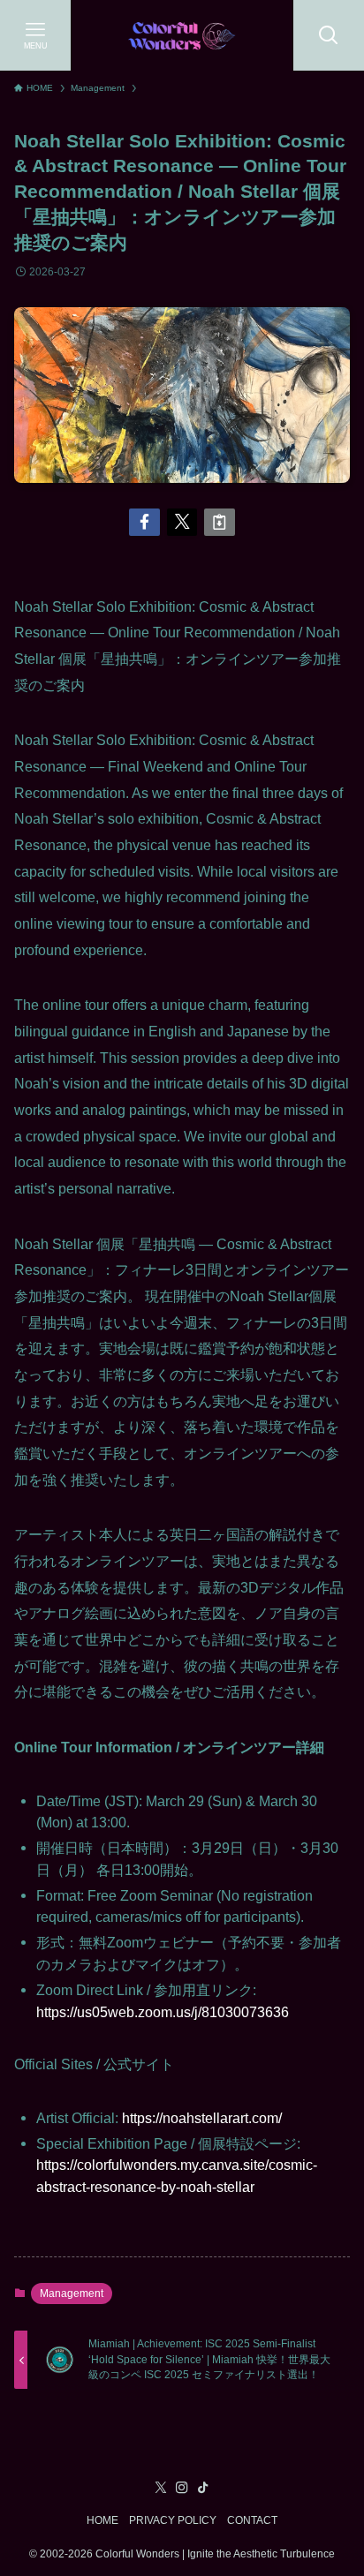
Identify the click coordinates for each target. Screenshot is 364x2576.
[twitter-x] (161, 2488)
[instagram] (182, 2488)
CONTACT (252, 2520)
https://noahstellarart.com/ (202, 2118)
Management (72, 2294)
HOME (102, 2520)
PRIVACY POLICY (173, 2520)
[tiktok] (203, 2488)
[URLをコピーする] (220, 522)
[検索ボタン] (329, 35)
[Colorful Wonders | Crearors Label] (182, 35)
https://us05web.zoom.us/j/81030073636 (163, 2012)
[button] (144, 522)
